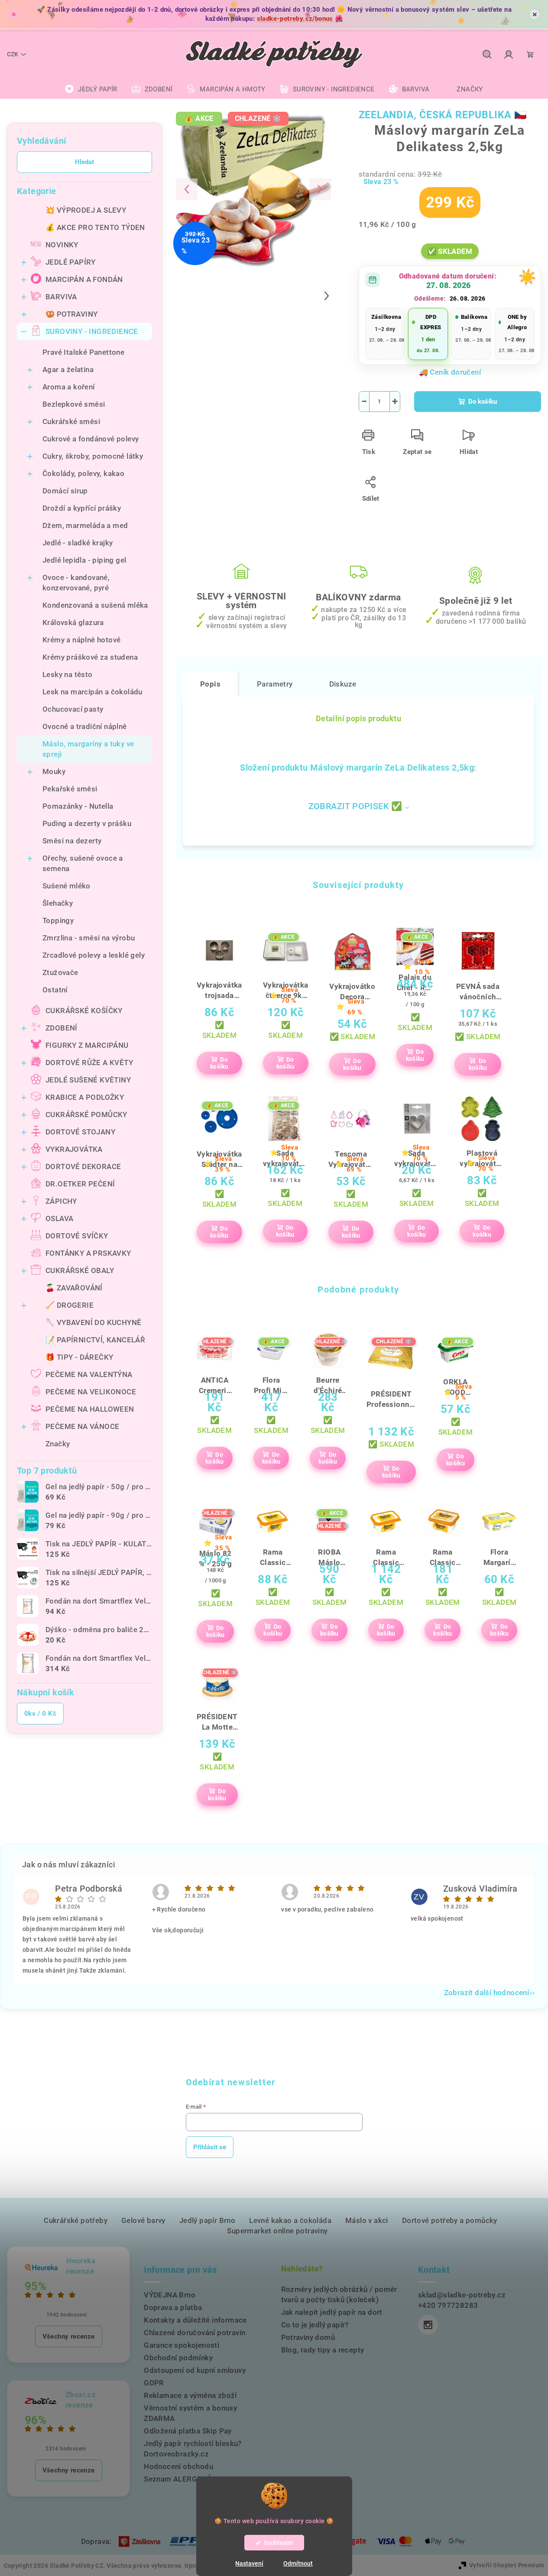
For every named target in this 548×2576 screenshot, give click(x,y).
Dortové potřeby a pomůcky (450, 2220)
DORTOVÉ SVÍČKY (77, 1236)
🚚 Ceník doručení (450, 372)
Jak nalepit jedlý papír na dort (332, 2312)
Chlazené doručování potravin (195, 2333)
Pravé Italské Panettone (83, 352)
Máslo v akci (367, 2220)
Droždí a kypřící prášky (82, 508)
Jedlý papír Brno (207, 2220)
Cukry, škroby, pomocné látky (93, 456)
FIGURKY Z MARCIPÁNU (87, 1045)
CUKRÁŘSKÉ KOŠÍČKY (84, 1011)
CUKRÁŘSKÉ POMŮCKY (86, 1115)
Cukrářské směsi (71, 421)
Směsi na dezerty (72, 841)
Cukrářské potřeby (76, 2220)
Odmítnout (298, 2563)
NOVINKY (62, 245)
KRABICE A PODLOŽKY (85, 1097)
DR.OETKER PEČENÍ (80, 1184)
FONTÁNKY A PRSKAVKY (88, 1253)
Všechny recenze (69, 2336)
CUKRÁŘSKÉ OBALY (80, 1270)
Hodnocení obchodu (178, 2466)
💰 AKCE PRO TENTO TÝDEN (95, 227)
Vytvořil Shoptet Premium (507, 2565)
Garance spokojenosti (182, 2345)
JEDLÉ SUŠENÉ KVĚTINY (88, 1080)
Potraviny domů (308, 2337)
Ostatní (55, 990)
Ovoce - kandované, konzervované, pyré (76, 583)
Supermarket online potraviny (277, 2231)
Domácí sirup (65, 491)
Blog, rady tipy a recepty (323, 2350)
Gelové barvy (143, 2220)
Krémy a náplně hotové (81, 640)
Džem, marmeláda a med (85, 525)
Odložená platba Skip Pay (188, 2431)
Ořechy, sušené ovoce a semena (83, 863)
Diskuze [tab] (343, 684)
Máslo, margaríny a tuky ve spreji (88, 749)
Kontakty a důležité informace (195, 2320)
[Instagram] (428, 2325)
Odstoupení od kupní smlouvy (195, 2370)
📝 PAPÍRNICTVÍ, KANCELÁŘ (95, 1340)
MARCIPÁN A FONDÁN (84, 279)
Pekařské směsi (70, 789)
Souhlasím (278, 2543)
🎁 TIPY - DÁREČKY (79, 1357)
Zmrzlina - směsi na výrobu (89, 938)
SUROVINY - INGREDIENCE (92, 331)
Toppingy (58, 920)
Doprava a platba (173, 2307)
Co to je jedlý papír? (315, 2325)
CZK (13, 54)
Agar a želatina (68, 369)
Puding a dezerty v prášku (87, 823)
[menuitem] (91, 89)
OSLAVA (59, 1218)
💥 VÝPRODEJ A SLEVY (86, 210)
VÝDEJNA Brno (170, 2295)
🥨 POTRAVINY (71, 314)
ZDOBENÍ (62, 1028)
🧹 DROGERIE (70, 1305)
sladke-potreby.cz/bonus (295, 19)
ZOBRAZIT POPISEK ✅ (355, 806)
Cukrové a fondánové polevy (91, 439)
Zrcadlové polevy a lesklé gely (94, 955)
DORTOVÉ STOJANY (80, 1132)
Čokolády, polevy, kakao (83, 473)
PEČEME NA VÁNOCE (82, 1426)
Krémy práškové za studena (90, 657)
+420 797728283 (448, 2305)
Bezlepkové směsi (74, 404)
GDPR (154, 2383)
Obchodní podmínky (178, 2358)
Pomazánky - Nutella (78, 806)
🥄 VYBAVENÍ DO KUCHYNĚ (93, 1322)
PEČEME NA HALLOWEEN (90, 1409)
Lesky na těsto (68, 674)
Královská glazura (73, 622)
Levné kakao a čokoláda (290, 2220)
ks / (40, 1714)
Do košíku (483, 402)
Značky (58, 1444)
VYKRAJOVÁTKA (74, 1149)
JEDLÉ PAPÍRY (71, 262)
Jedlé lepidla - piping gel (84, 560)
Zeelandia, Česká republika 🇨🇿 (443, 115)
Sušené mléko (66, 886)
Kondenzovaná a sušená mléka (95, 605)
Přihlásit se (210, 2147)
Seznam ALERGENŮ (178, 2479)
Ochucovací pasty (73, 709)
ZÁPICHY (61, 1201)
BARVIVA (61, 297)
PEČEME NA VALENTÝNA (89, 1374)
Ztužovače (60, 972)
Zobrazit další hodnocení (487, 1993)
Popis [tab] (210, 684)
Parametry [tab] (275, 684)
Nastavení (249, 2563)
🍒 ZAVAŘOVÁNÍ (74, 1288)
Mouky (54, 771)
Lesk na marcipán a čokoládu (92, 692)
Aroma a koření (69, 387)
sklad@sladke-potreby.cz (462, 2295)
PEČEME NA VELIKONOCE (91, 1392)
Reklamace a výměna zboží (190, 2395)
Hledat (84, 162)
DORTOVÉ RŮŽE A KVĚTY (89, 1063)
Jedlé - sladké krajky (78, 543)
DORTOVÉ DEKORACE (83, 1166)
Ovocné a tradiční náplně (85, 726)
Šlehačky (58, 903)
